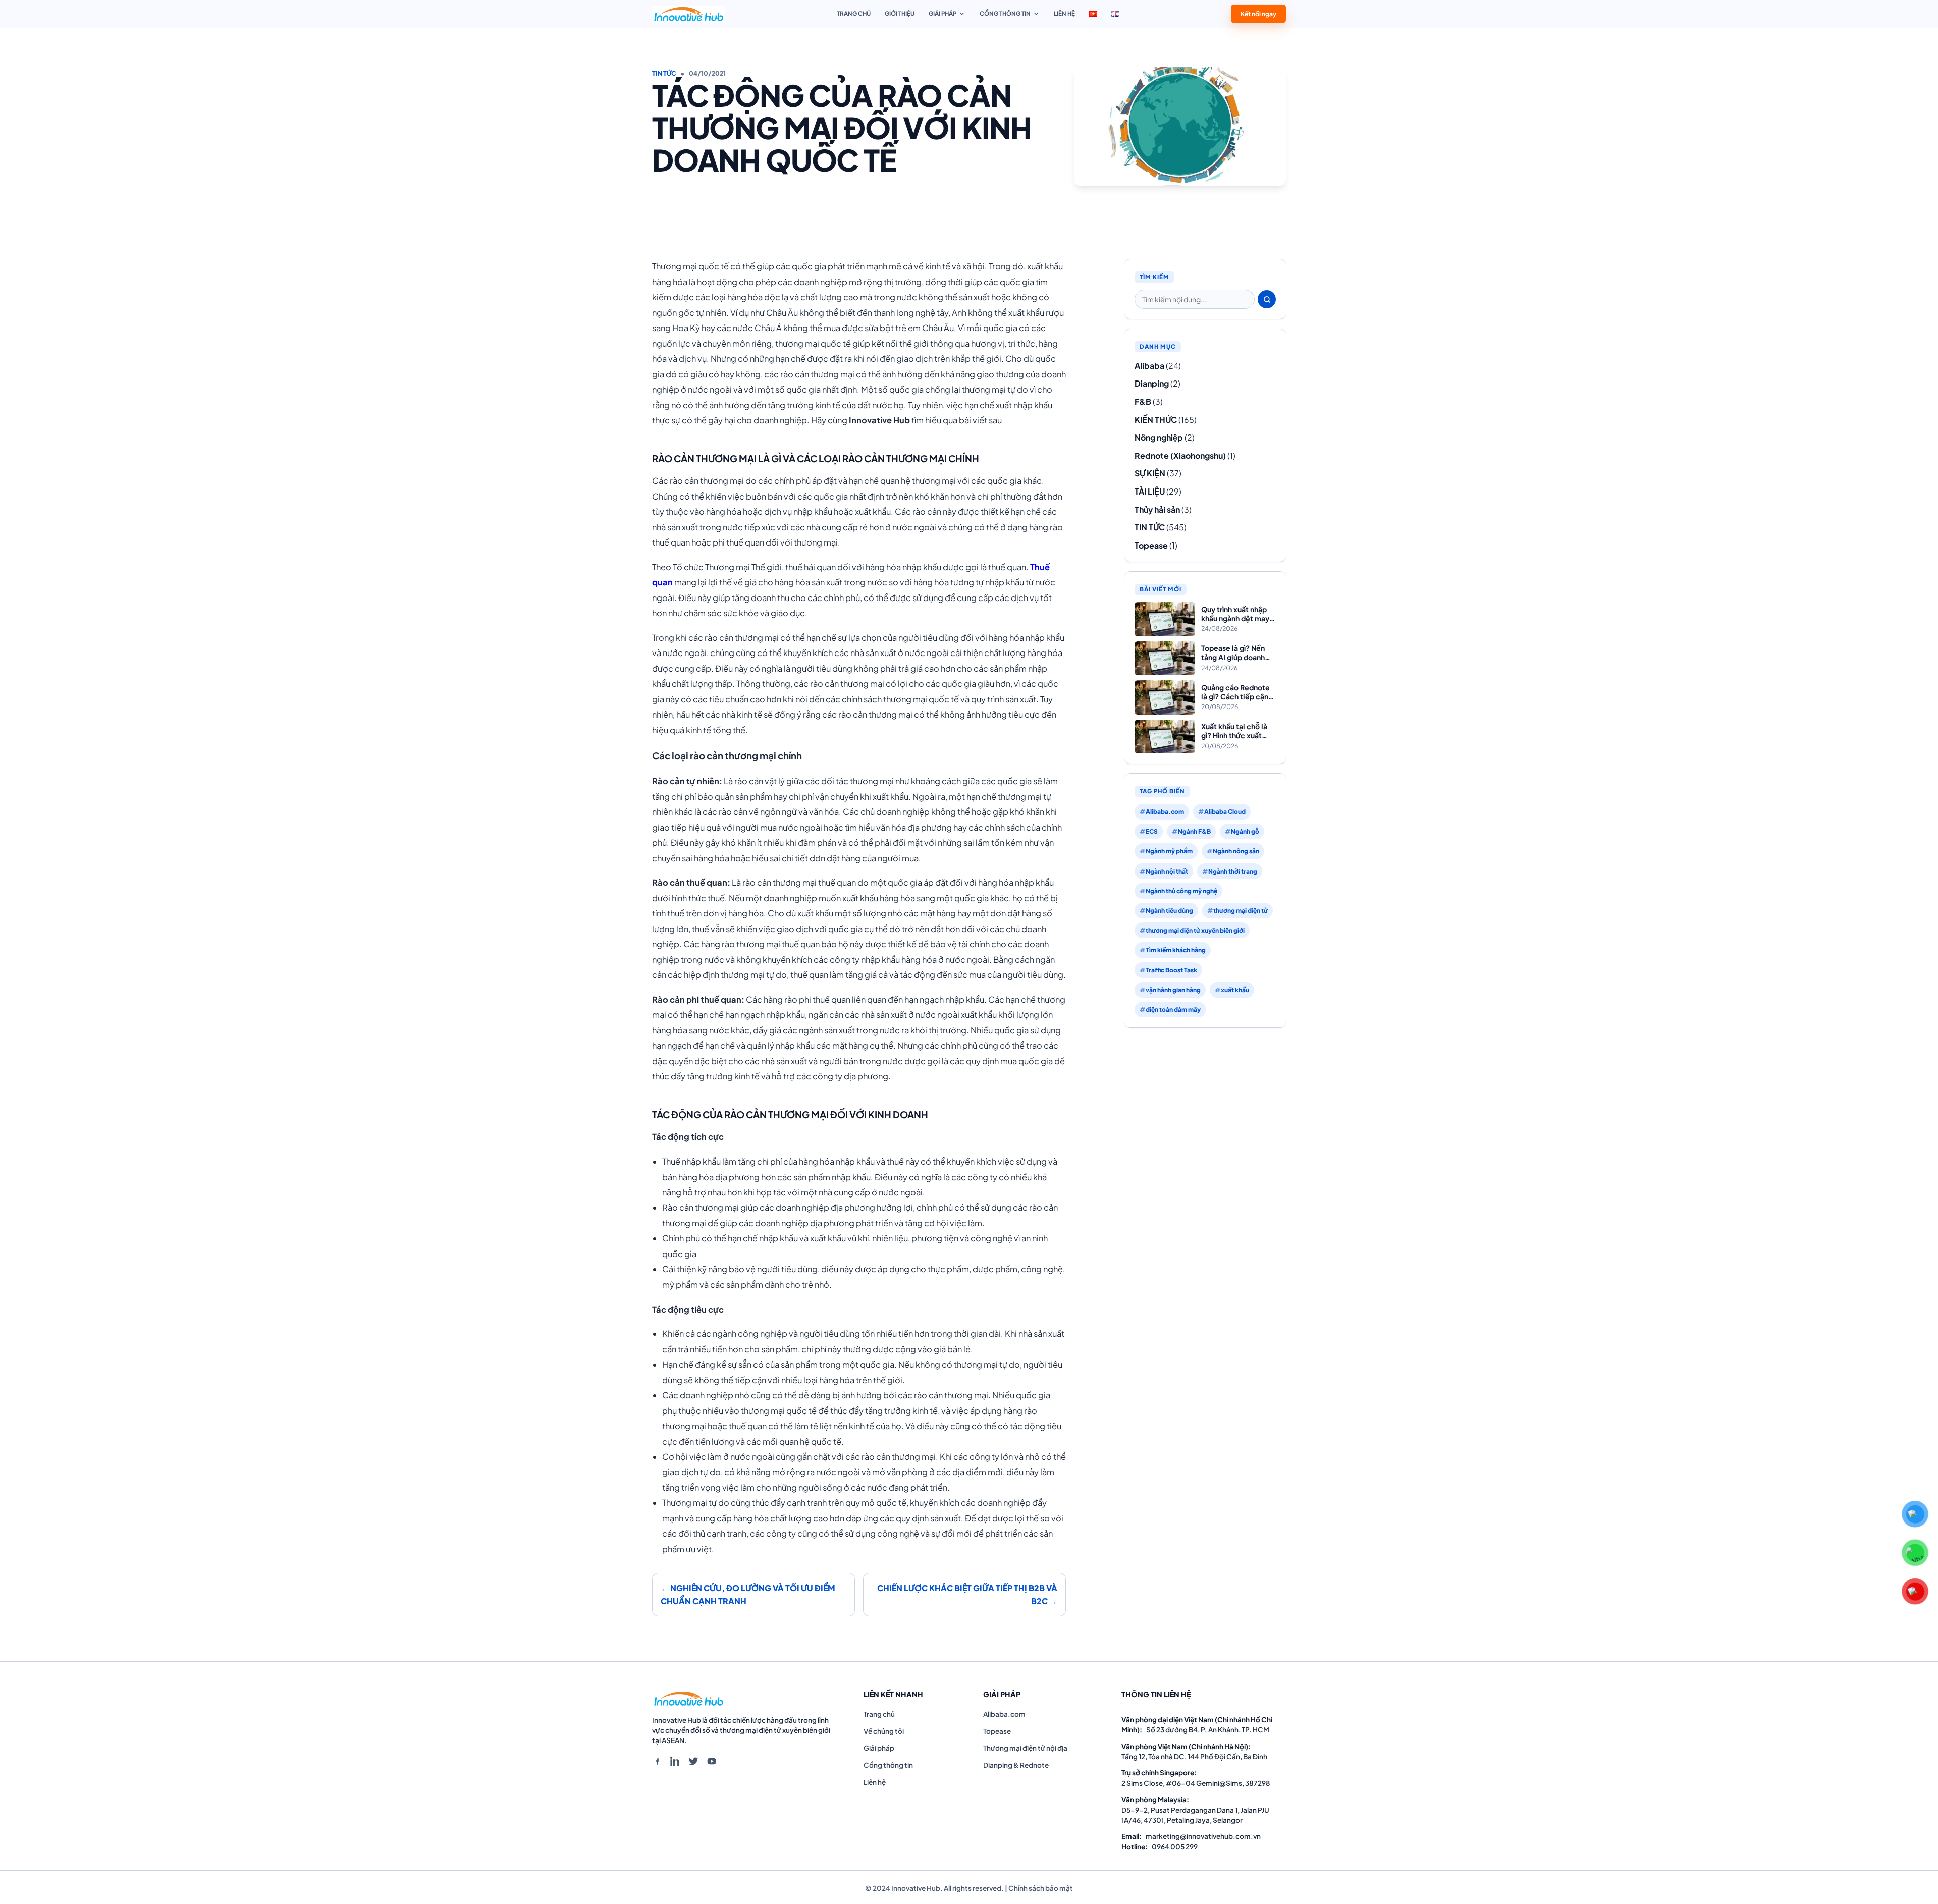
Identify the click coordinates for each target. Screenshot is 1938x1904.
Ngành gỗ (1245, 831)
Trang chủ (854, 13)
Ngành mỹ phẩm (1169, 851)
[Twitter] (693, 1761)
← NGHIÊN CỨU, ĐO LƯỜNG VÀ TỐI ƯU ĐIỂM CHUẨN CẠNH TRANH (748, 1594)
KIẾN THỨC (1156, 420)
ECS (1152, 831)
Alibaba (1149, 366)
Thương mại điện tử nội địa (1025, 1748)
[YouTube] (712, 1761)
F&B (1143, 401)
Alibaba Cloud (1225, 812)
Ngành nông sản (1236, 851)
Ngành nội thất (1167, 871)
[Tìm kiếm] (1267, 299)
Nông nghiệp (1159, 437)
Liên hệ (1064, 13)
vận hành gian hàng (1173, 990)
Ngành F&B (1194, 831)
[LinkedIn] (675, 1761)
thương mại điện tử (1241, 911)
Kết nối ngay (1258, 12)
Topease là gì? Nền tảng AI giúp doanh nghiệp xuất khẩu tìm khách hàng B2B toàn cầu (1237, 653)
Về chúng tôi (884, 1731)
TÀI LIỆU (1150, 491)
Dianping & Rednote (1016, 1765)
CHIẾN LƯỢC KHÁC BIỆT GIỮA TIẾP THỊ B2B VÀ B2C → (967, 1594)
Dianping (1152, 383)
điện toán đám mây (1173, 1010)
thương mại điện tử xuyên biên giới (1195, 930)
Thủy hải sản (1157, 509)
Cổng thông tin (1005, 13)
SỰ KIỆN (1150, 473)
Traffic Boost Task (1171, 970)
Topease (1151, 545)
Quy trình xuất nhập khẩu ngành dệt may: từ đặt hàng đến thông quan (1236, 614)
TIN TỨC (664, 73)
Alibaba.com (1165, 812)
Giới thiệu (900, 13)
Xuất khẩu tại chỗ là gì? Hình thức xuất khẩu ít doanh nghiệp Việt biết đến (1236, 731)
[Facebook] (657, 1761)
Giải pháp (943, 13)
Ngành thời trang (1233, 871)
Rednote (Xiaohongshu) (1180, 455)
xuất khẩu (1235, 990)
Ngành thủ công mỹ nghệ (1181, 891)
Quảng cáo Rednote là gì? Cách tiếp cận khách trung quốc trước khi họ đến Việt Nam (1237, 692)
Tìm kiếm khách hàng (1176, 950)
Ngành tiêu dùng (1169, 911)
